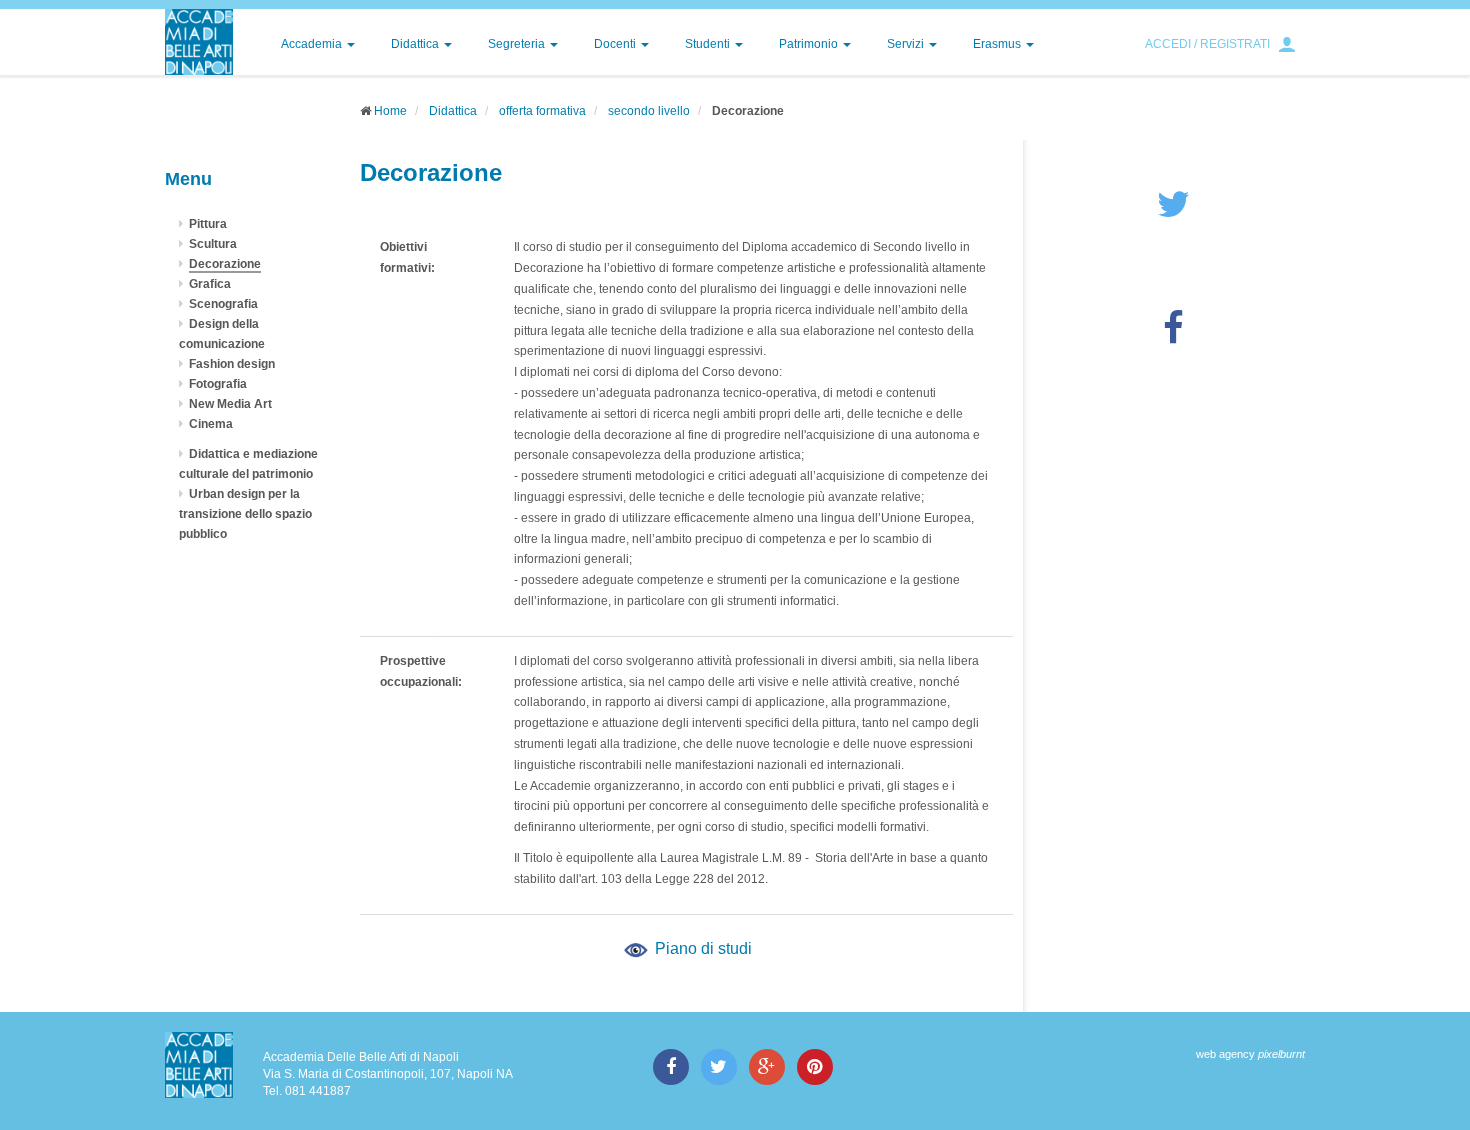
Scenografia (223, 304)
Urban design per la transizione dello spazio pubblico (245, 514)
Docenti (616, 44)
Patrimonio (810, 44)
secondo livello (649, 111)
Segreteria (518, 44)
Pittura (208, 224)
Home (390, 111)
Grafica (210, 284)
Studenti (709, 44)
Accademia (313, 44)
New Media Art (230, 404)
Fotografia (218, 384)
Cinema (211, 424)
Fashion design (232, 364)
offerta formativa (542, 111)
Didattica (416, 44)
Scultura (213, 244)
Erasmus (998, 44)
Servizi (907, 44)
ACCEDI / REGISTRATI (1207, 44)
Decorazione (225, 264)
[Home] (199, 42)
